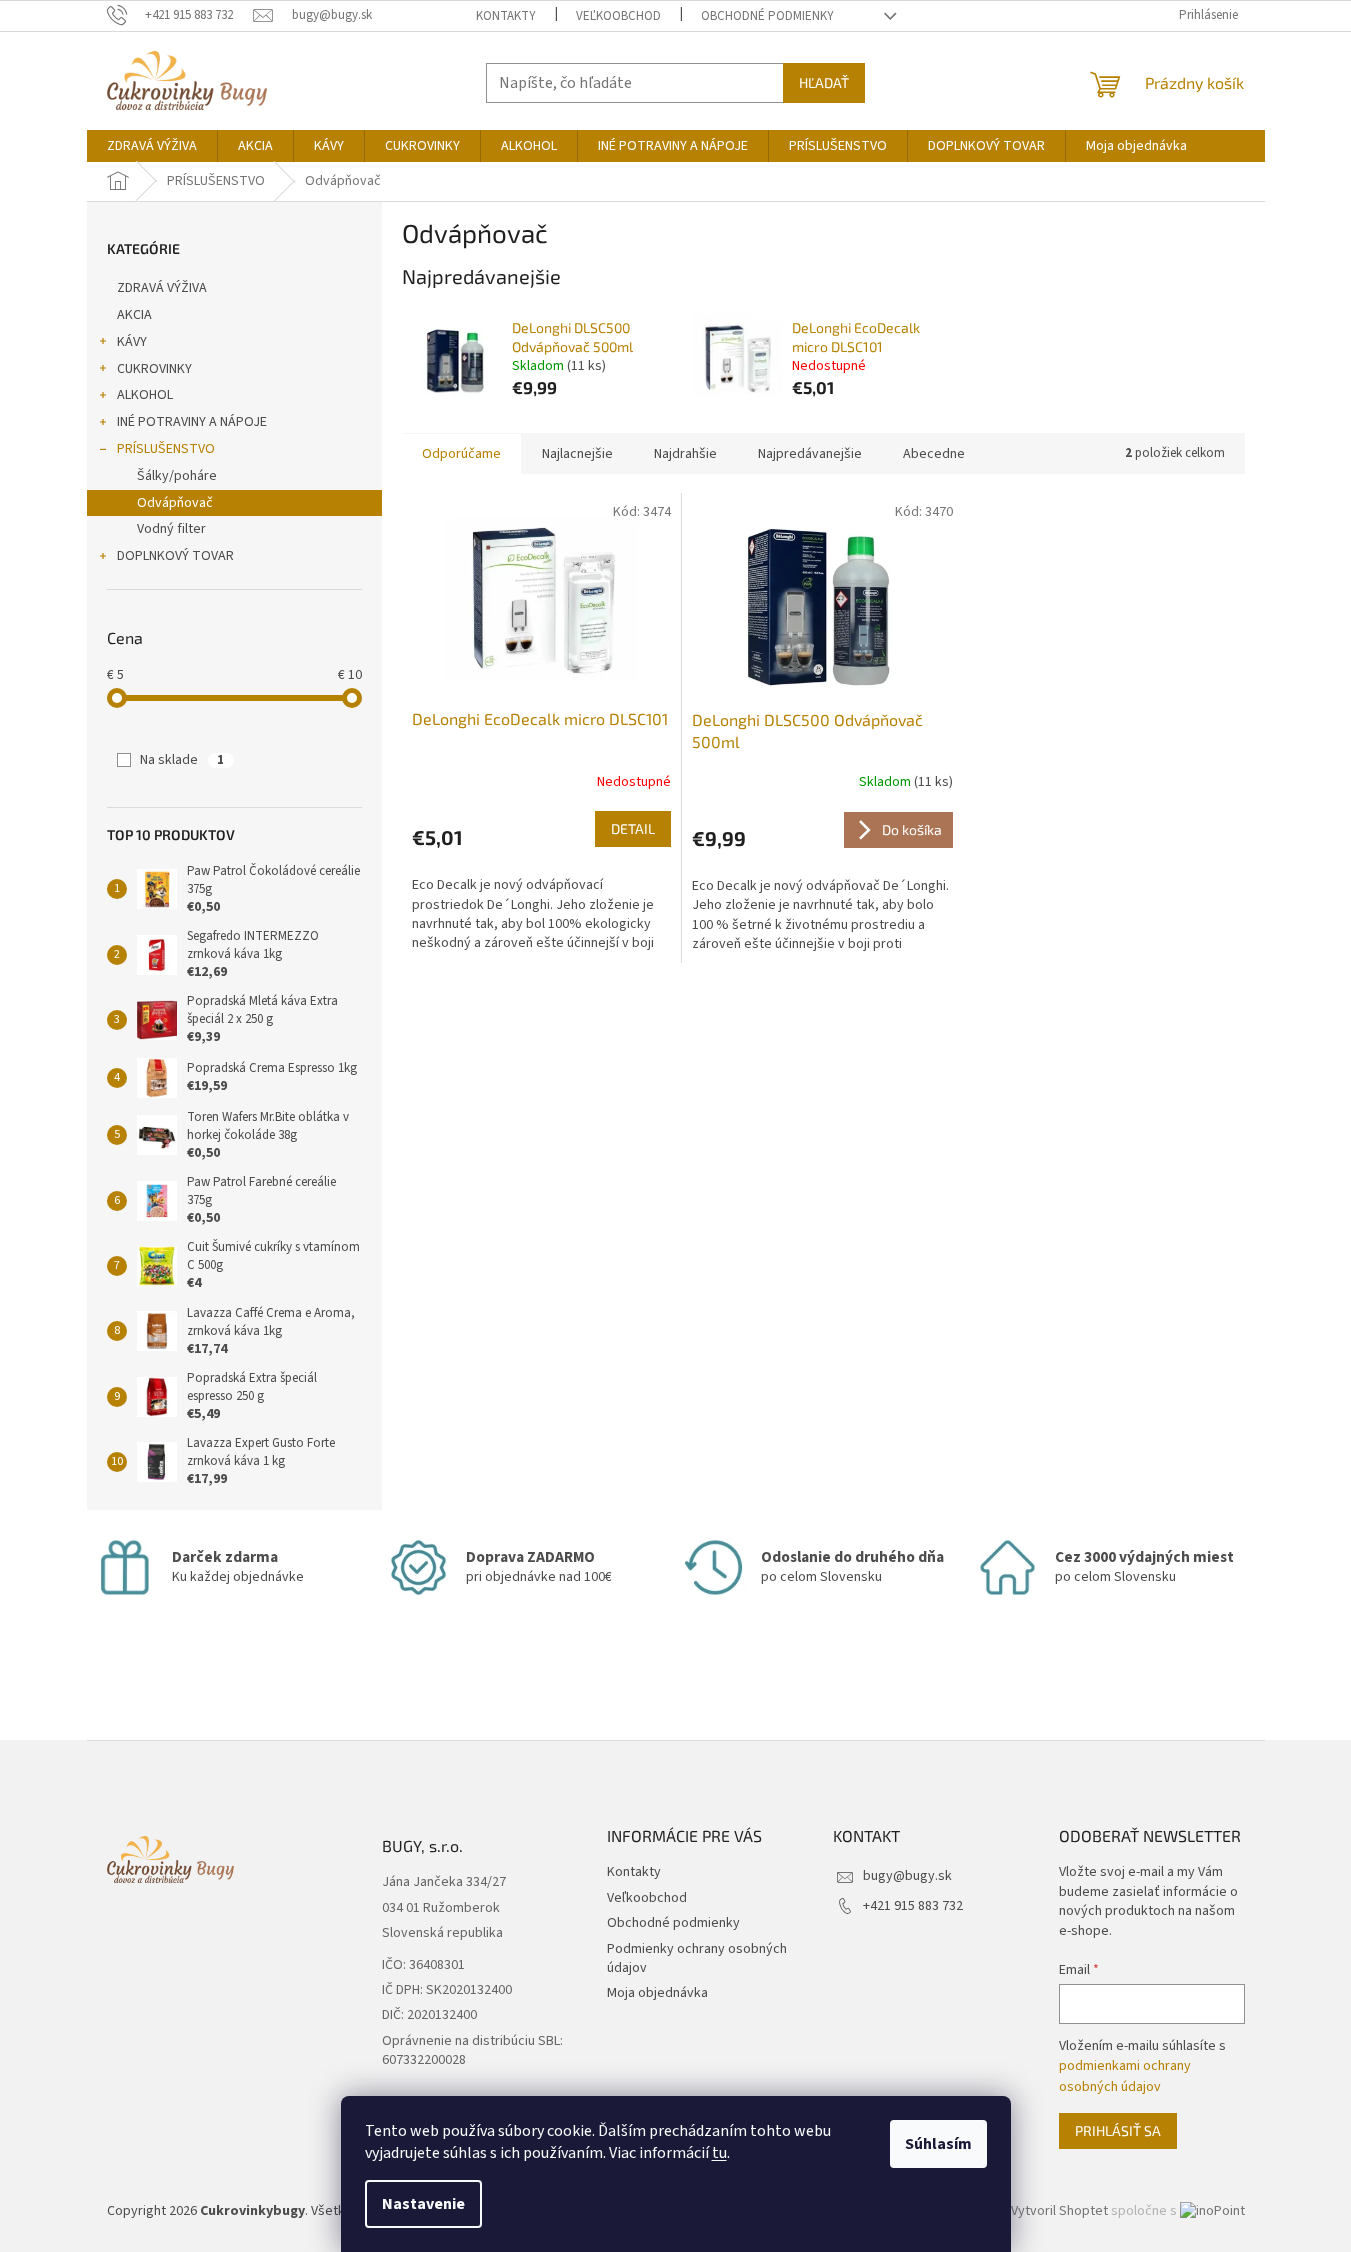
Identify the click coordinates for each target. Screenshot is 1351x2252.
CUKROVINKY (154, 369)
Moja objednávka (657, 1993)
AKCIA (134, 315)
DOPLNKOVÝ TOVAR (175, 556)
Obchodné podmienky (767, 16)
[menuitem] (152, 146)
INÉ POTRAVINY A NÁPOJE (192, 422)
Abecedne (934, 454)
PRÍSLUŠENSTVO (166, 449)
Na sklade (182, 760)
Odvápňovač (175, 503)
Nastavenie (423, 2204)
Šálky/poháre (177, 476)
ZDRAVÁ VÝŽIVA (162, 288)
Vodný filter (171, 529)
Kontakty (506, 16)
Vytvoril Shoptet (1059, 2211)
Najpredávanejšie (810, 454)
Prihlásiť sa (1118, 2130)
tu (719, 2153)
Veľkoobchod (618, 16)
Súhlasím (938, 2144)
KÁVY (132, 342)
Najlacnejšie (577, 454)
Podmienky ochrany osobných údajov (697, 1958)
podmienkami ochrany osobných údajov (1125, 2076)
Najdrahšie (685, 454)
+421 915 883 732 (913, 1906)
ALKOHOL (145, 395)
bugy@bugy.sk (907, 1876)
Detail (633, 828)
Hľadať (824, 82)
